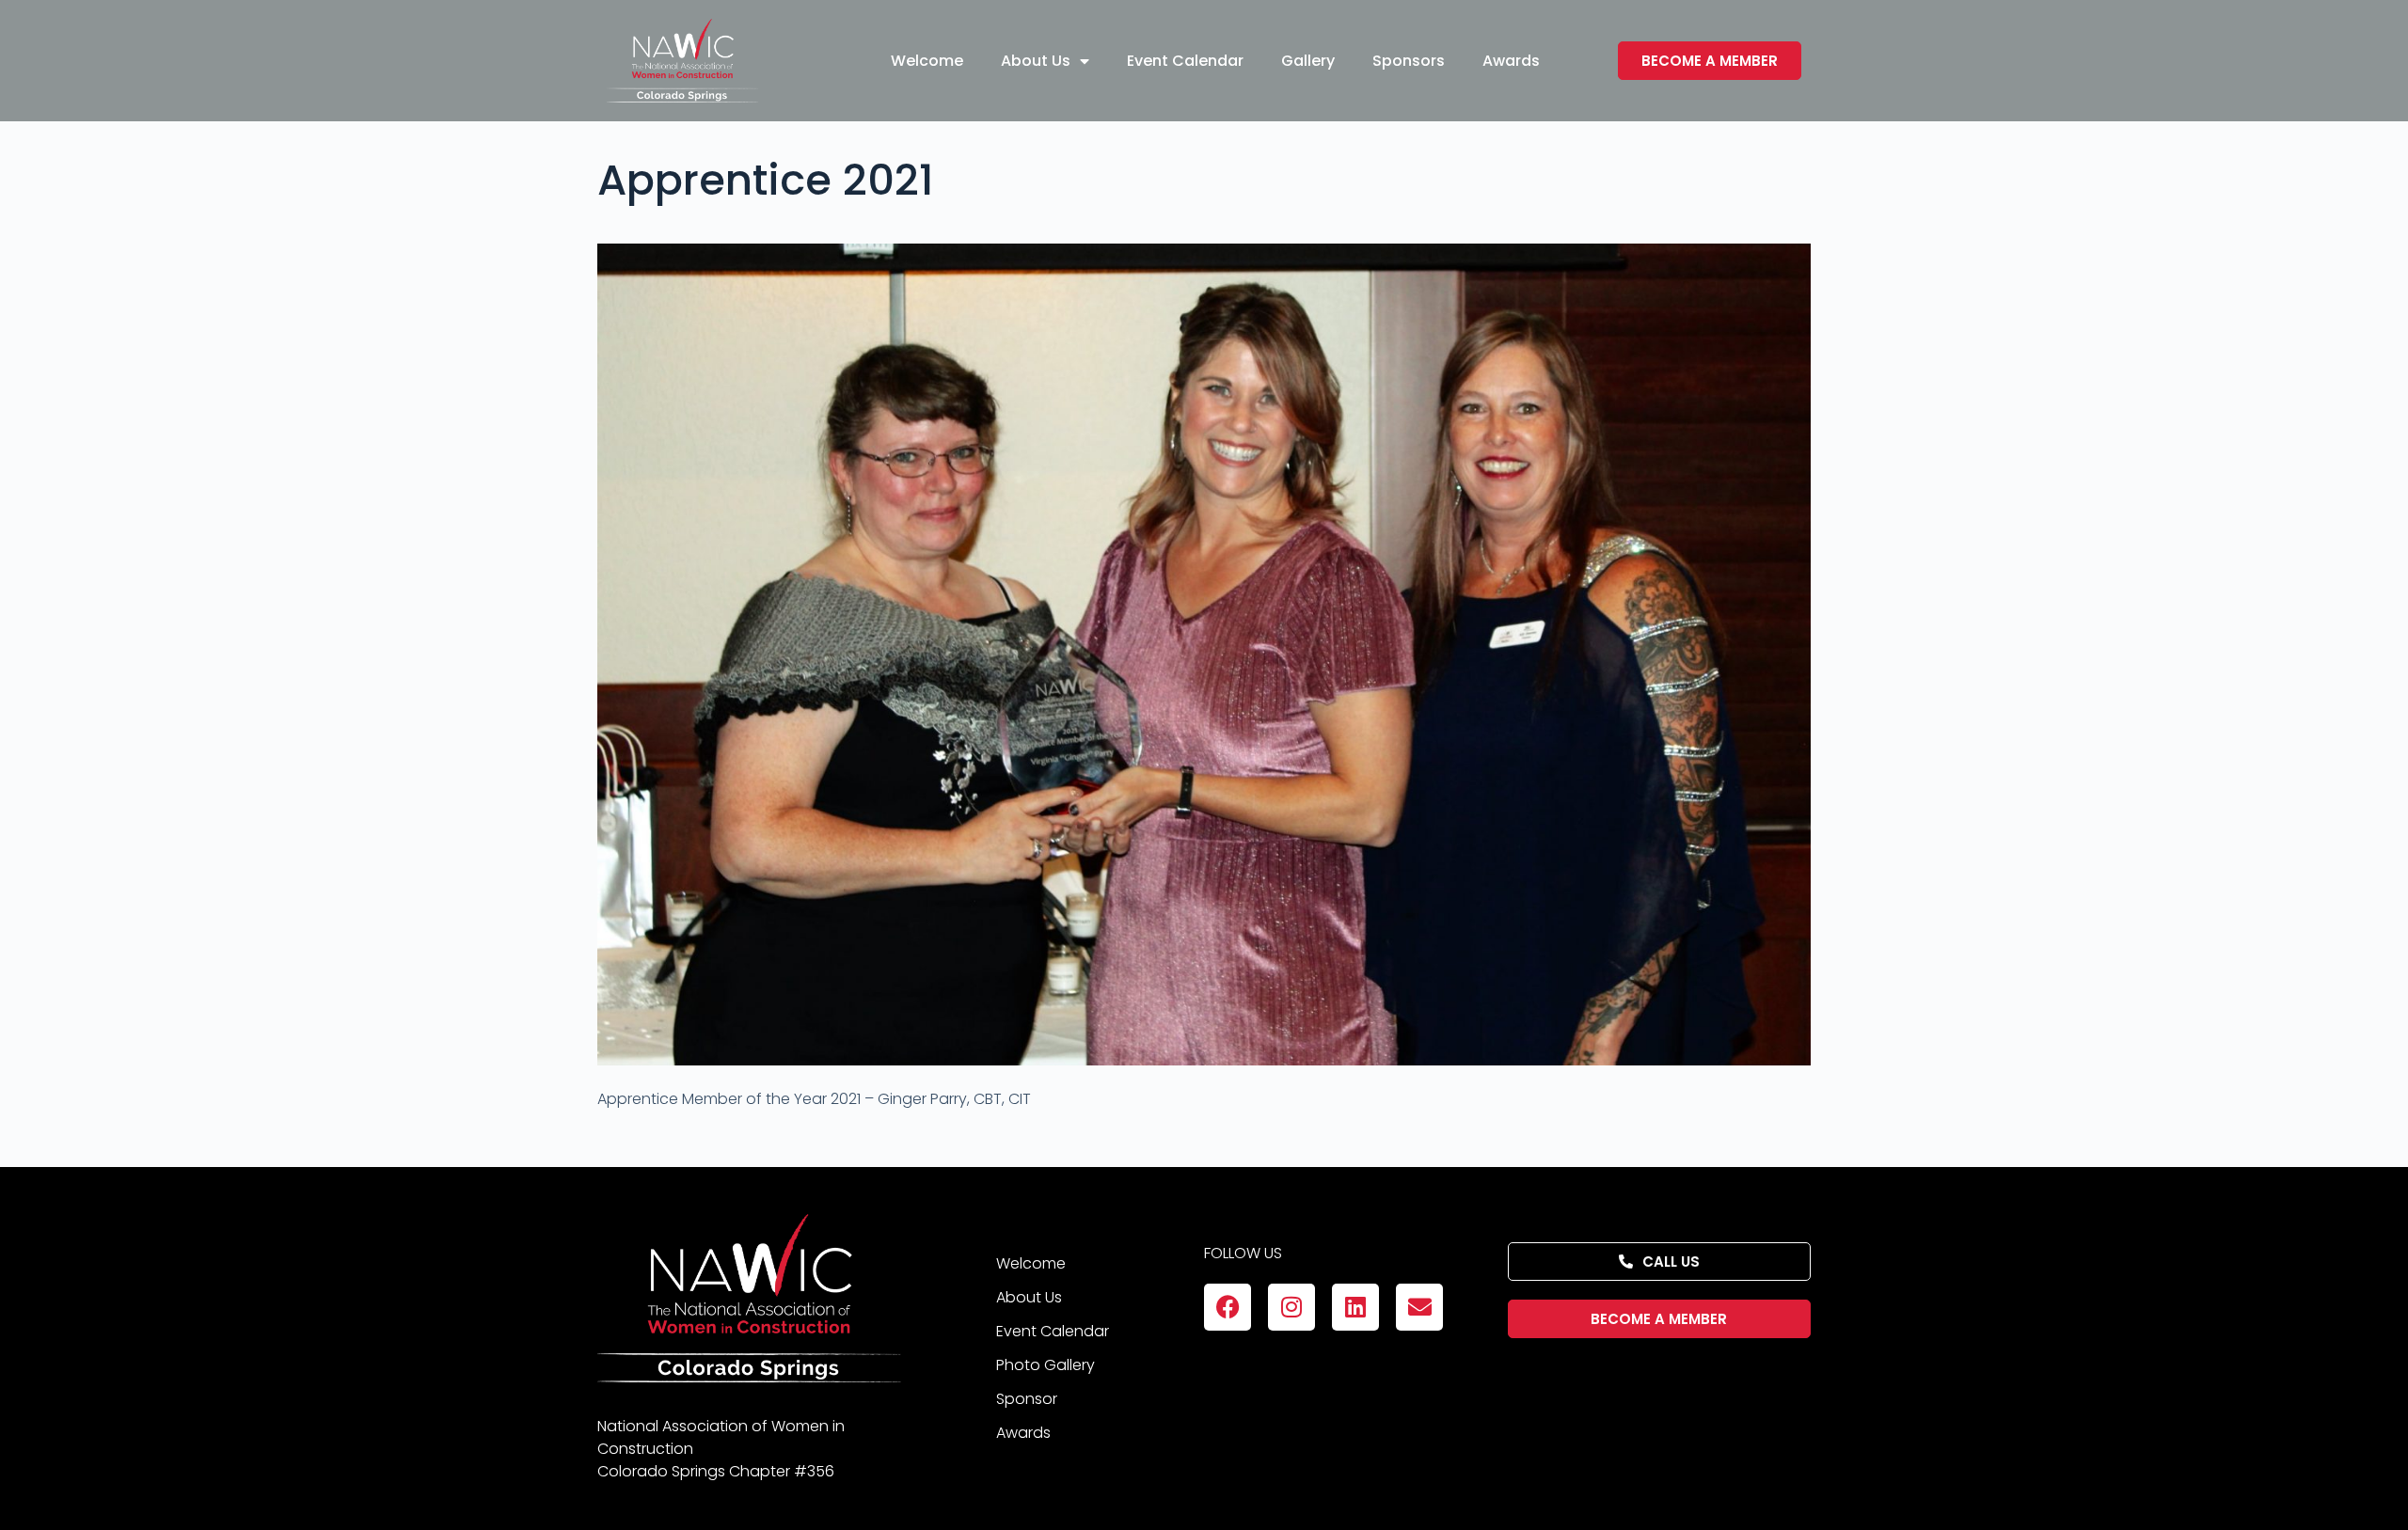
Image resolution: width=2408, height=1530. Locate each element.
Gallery (1308, 61)
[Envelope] (1419, 1307)
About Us (1036, 61)
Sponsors (1409, 61)
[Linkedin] (1355, 1307)
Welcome (927, 61)
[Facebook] (1228, 1307)
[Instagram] (1291, 1307)
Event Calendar (1185, 61)
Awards (1511, 61)
